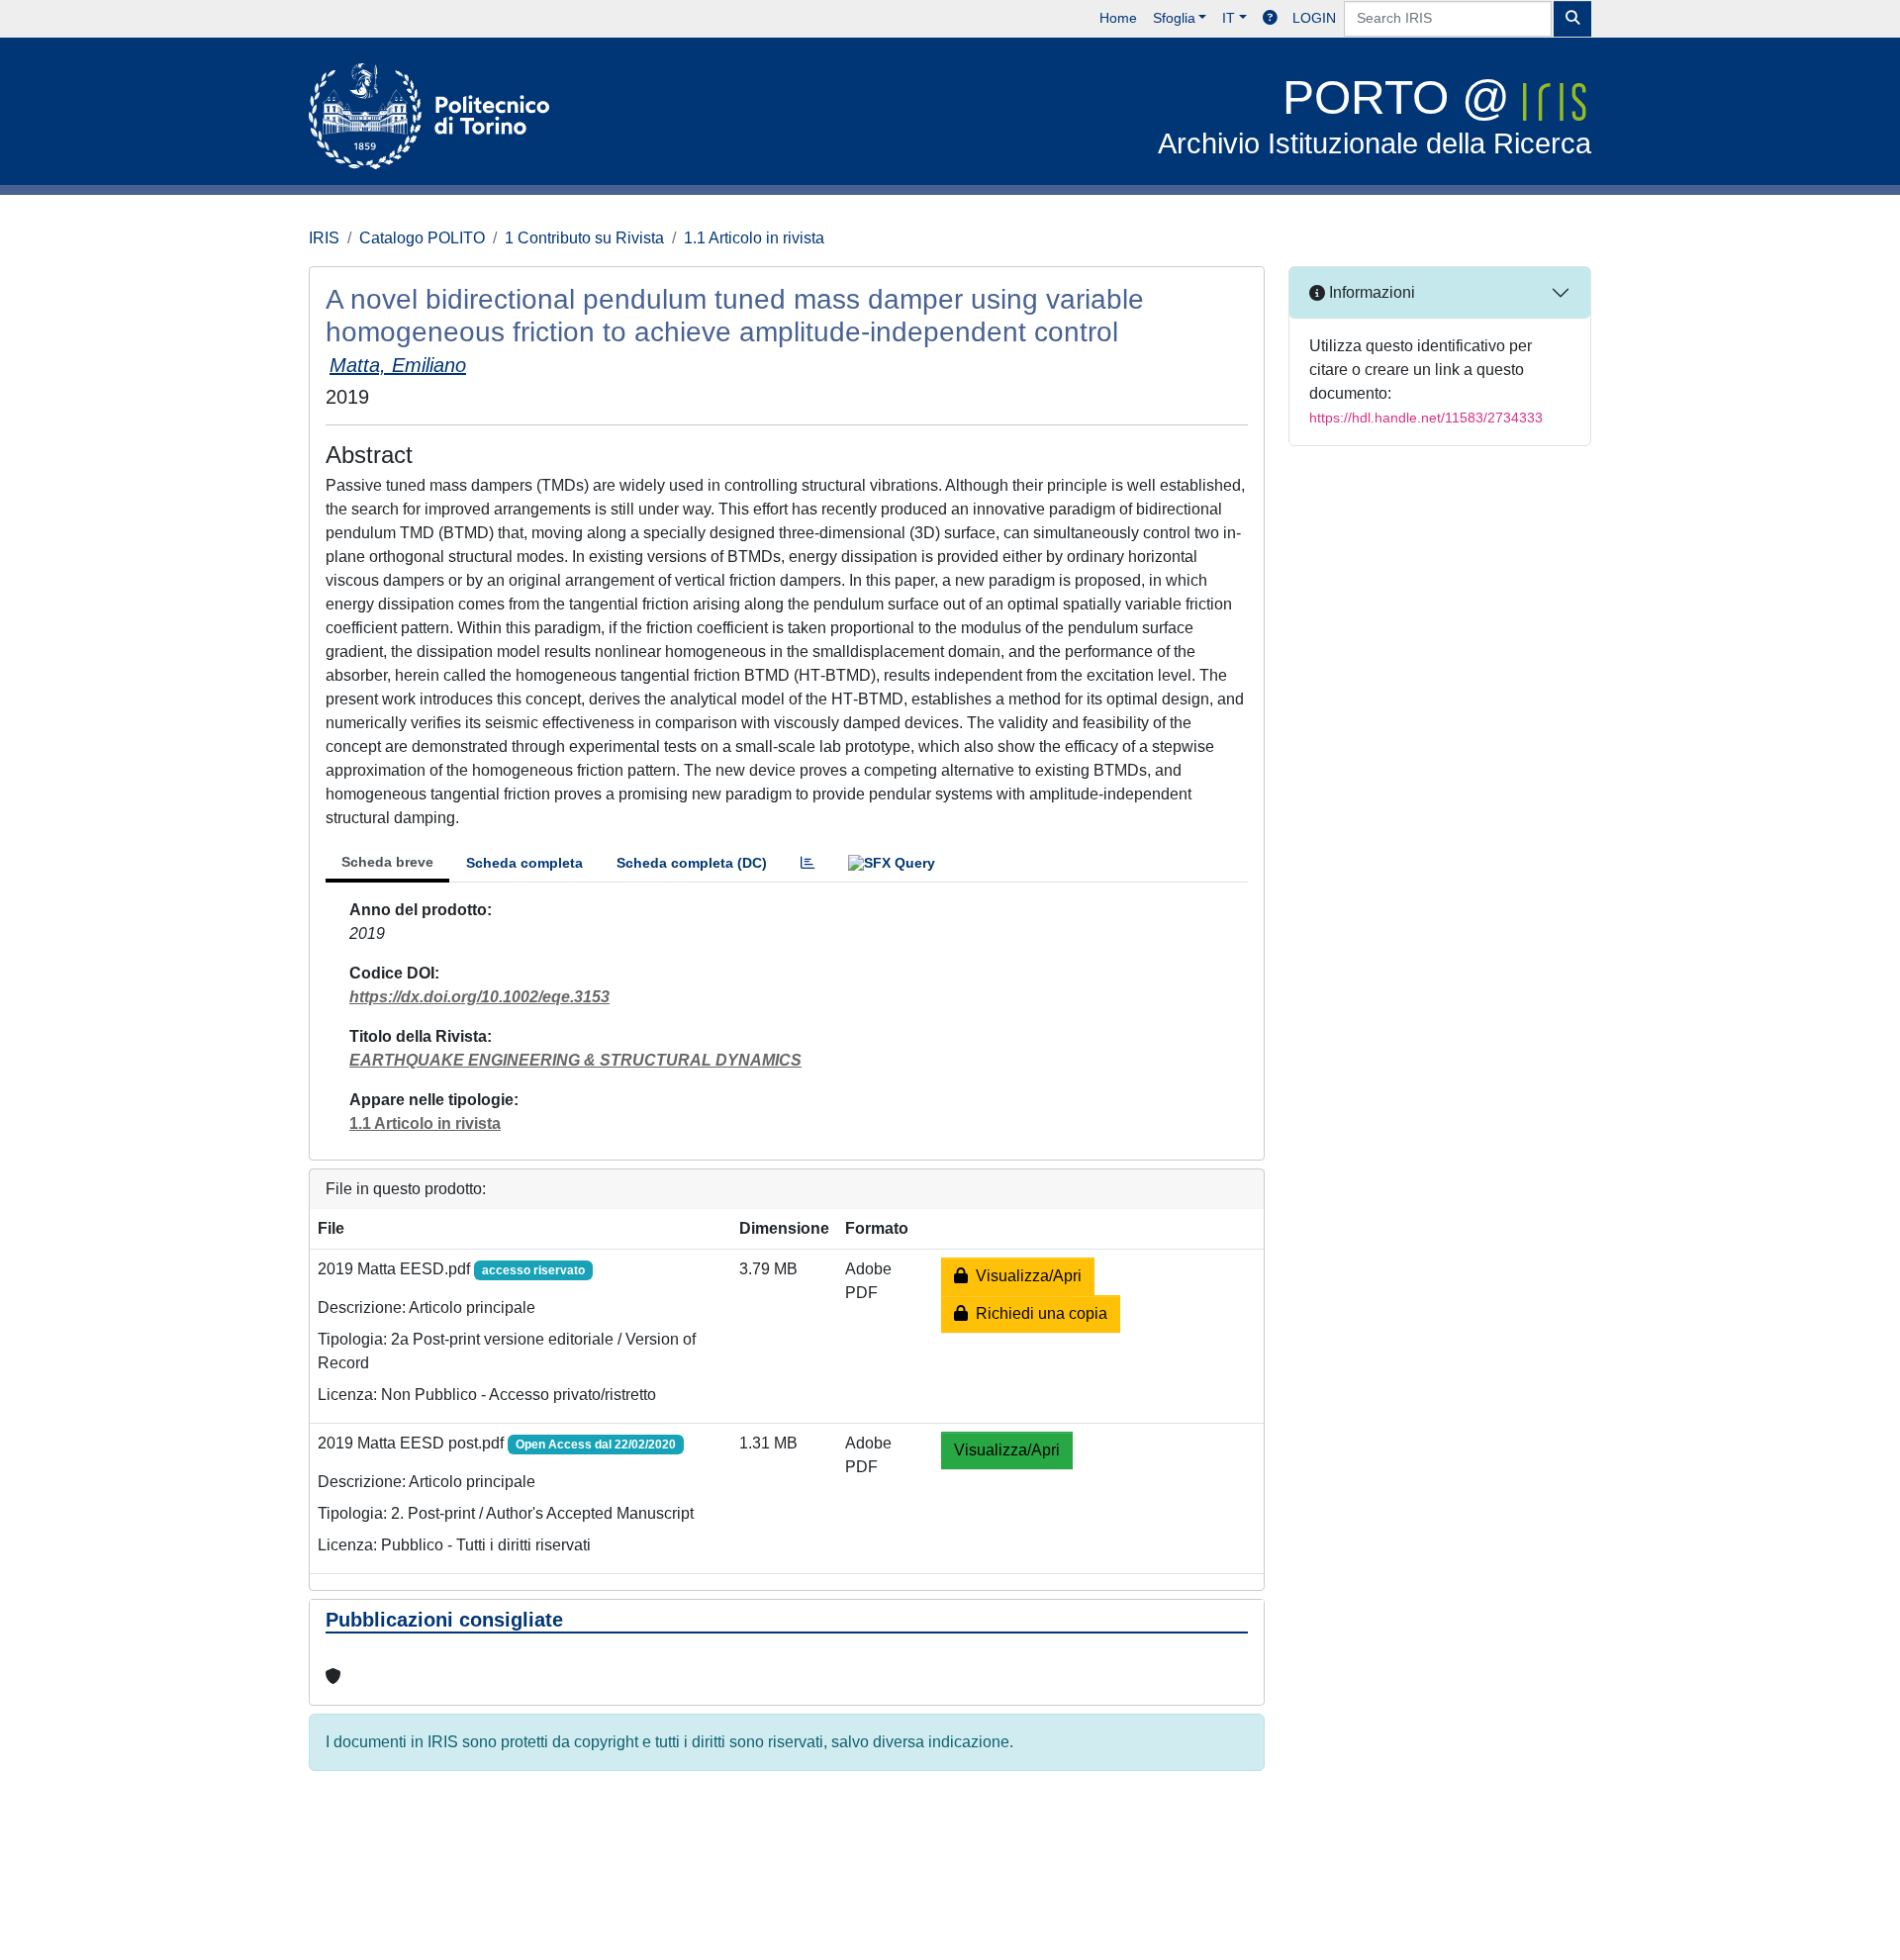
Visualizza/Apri (1025, 1276)
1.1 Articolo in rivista (754, 238)
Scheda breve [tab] (387, 862)
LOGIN (1314, 18)
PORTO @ (1375, 115)
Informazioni (1370, 292)
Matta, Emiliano (398, 365)
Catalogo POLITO (422, 238)
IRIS (324, 238)
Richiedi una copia (1038, 1313)
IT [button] (1229, 18)
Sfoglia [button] (1174, 18)
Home (1118, 18)
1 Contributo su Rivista (584, 238)
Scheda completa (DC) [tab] (692, 863)
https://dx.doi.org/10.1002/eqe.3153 (479, 997)
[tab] (807, 863)
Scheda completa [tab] (524, 863)
